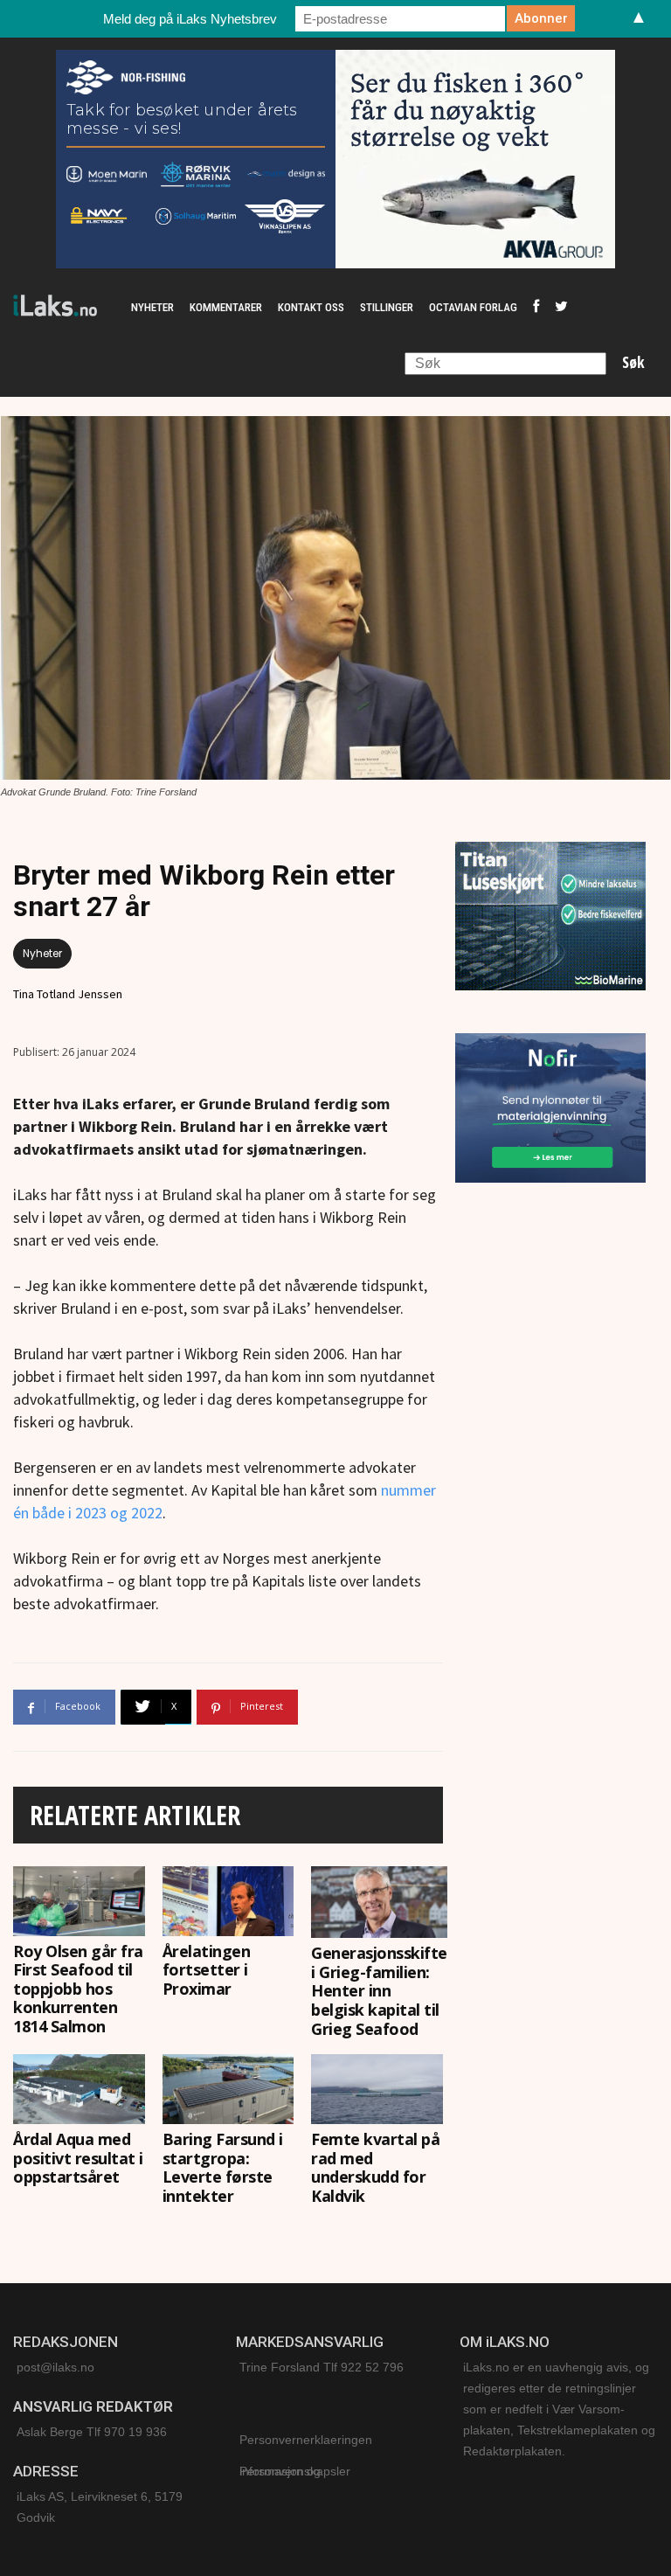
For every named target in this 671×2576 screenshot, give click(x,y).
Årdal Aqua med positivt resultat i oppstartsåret (78, 2158)
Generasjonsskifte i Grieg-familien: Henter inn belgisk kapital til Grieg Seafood (379, 1990)
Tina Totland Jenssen (68, 994)
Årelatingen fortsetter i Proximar (207, 1970)
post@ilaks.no (55, 2367)
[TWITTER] (561, 308)
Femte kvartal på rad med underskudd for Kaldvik (375, 2167)
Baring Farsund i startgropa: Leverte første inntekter (223, 2167)
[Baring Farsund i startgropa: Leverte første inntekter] (228, 2089)
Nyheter (42, 953)
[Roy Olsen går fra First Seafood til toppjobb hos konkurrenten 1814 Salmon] (79, 1901)
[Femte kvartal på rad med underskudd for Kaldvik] (377, 2089)
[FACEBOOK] (536, 308)
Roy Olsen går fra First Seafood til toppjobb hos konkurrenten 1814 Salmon (78, 1989)
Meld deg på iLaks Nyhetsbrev (190, 19)
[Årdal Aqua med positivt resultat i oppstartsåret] (79, 2089)
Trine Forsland (280, 2367)
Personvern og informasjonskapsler (295, 2471)
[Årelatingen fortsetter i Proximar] (228, 1901)
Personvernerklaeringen (306, 2440)
